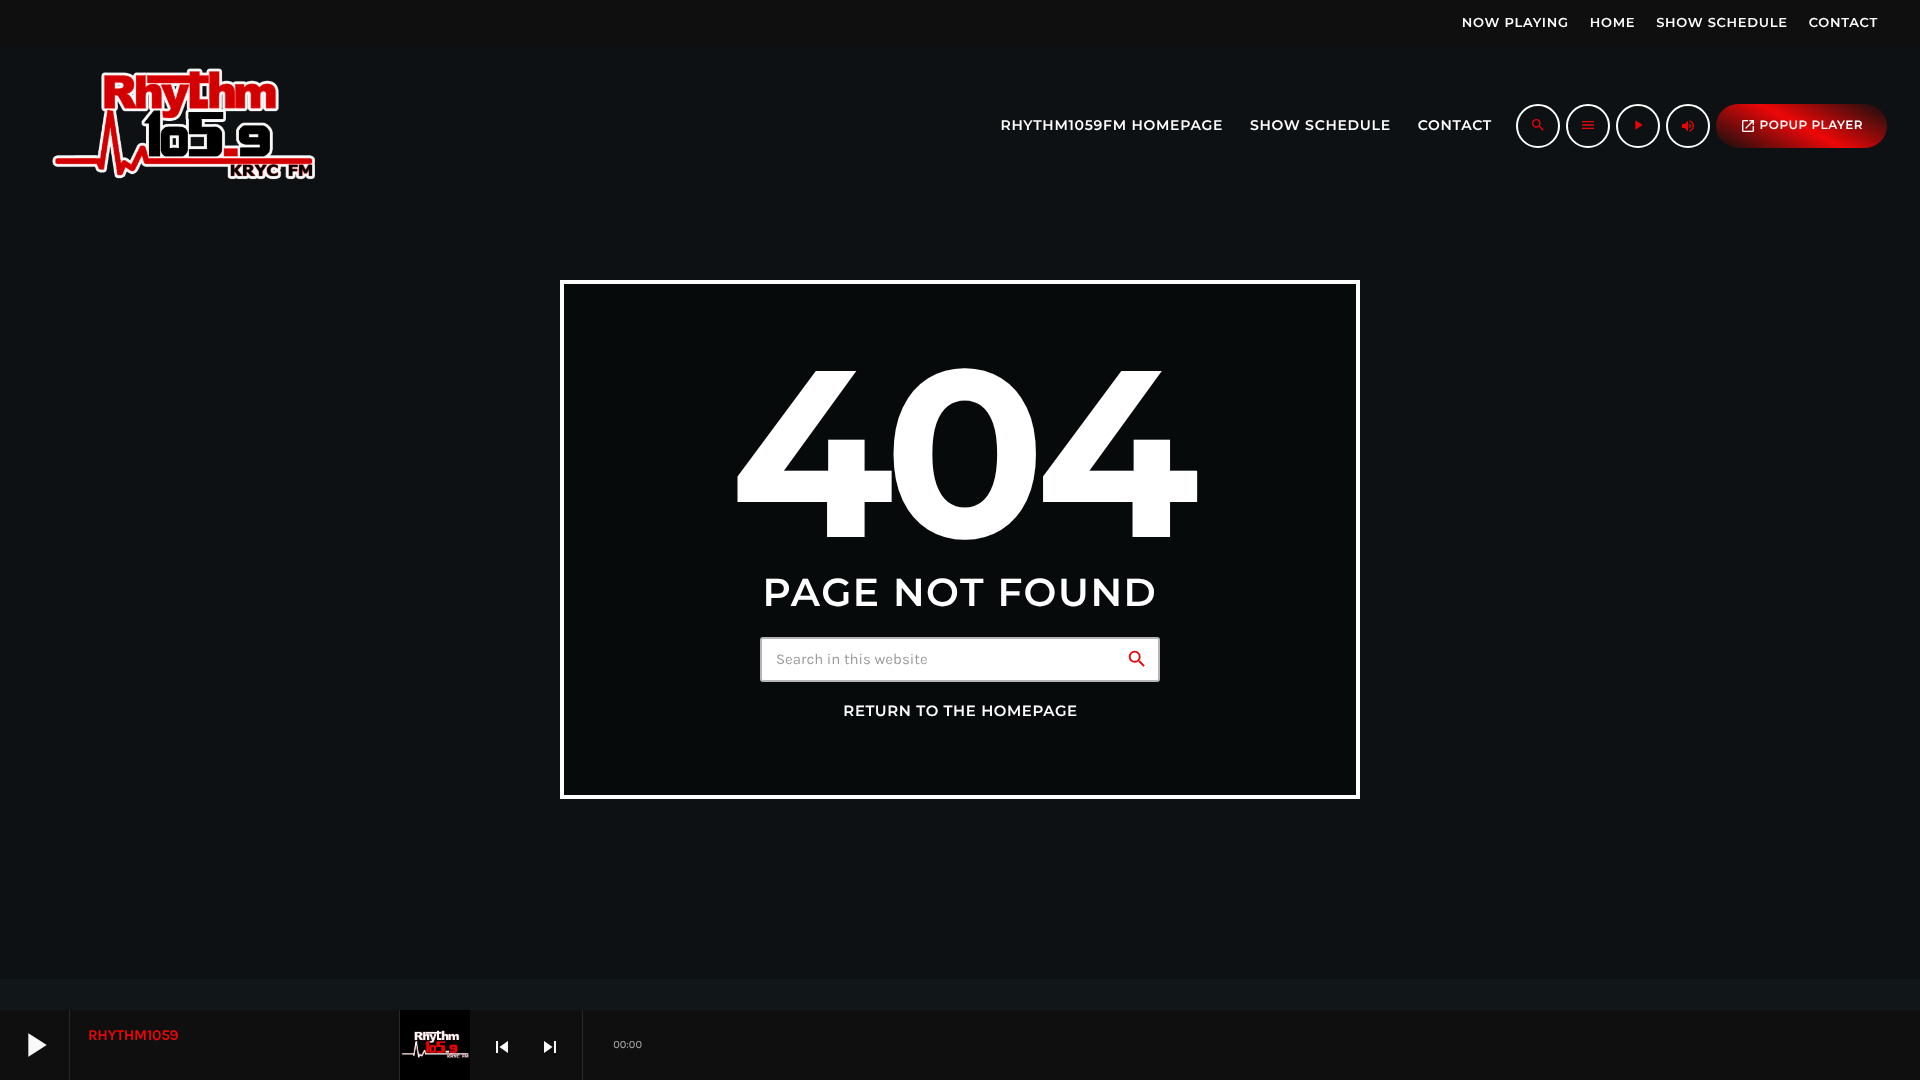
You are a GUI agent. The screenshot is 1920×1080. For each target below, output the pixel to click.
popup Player (1801, 126)
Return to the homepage (960, 711)
